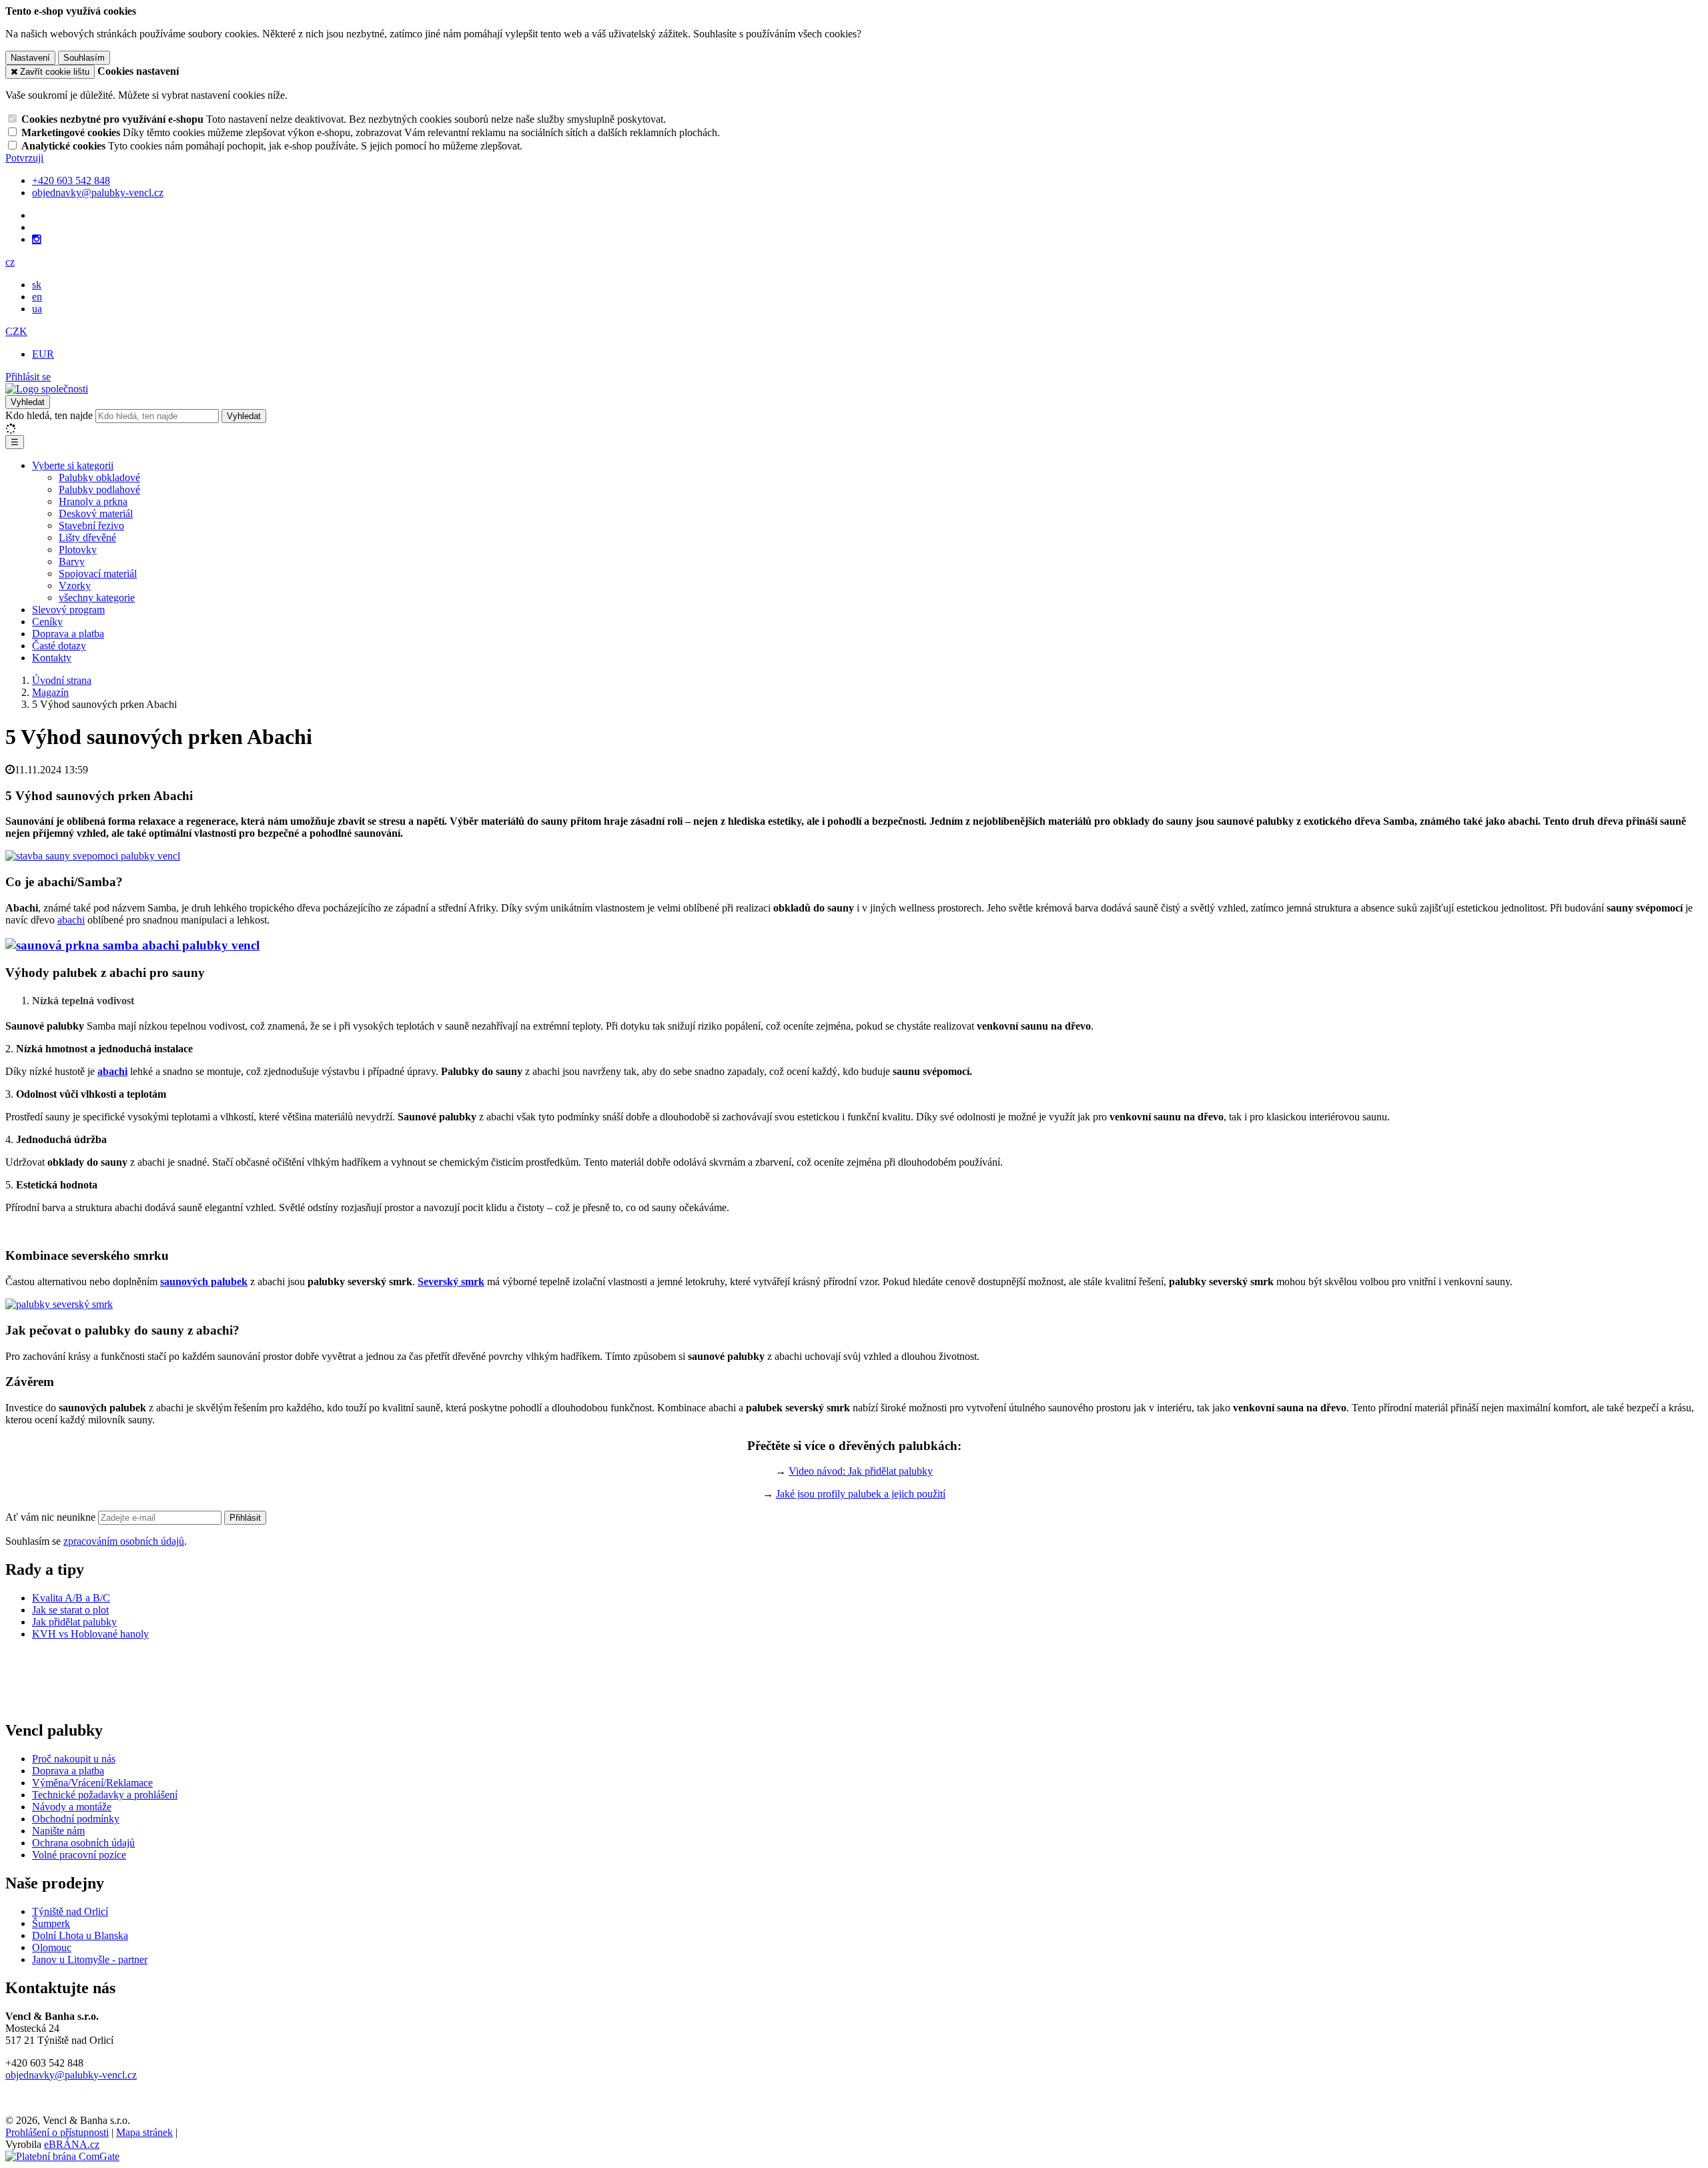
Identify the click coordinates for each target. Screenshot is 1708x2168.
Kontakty (52, 658)
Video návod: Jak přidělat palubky (861, 1471)
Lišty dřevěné (87, 537)
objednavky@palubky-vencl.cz (71, 2075)
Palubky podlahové (99, 489)
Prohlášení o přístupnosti (57, 2132)
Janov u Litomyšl (68, 1959)
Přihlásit (245, 1518)
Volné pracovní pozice (79, 1855)
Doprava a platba (68, 634)
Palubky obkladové (99, 477)
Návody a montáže (72, 1807)
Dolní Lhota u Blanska (80, 1935)
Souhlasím (84, 58)
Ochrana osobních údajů (83, 1843)
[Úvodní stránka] (47, 389)
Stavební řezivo (91, 525)
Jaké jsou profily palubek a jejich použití (861, 1494)
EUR (43, 354)
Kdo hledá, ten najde (49, 415)
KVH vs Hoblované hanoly (90, 1634)
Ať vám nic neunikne (52, 1517)
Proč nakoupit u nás (74, 1759)
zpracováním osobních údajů (124, 1541)
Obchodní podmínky (76, 1819)
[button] (10, 262)
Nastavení (30, 58)
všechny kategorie (97, 598)
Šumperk (51, 1923)
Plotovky (78, 550)
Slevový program (68, 610)
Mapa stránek (144, 2132)
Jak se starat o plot (70, 1610)
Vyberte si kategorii (73, 465)
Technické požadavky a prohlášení (105, 1795)
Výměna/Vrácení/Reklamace (92, 1783)
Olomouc (52, 1947)
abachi (71, 920)
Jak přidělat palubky (74, 1622)
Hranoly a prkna (93, 501)
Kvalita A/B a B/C (71, 1598)
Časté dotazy (59, 646)
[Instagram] (37, 240)
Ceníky (47, 622)
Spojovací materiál (98, 574)
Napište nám (58, 1831)
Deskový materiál (96, 513)
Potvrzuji (24, 158)
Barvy (72, 562)
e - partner (126, 1959)
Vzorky (75, 586)
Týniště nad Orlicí (70, 1911)
